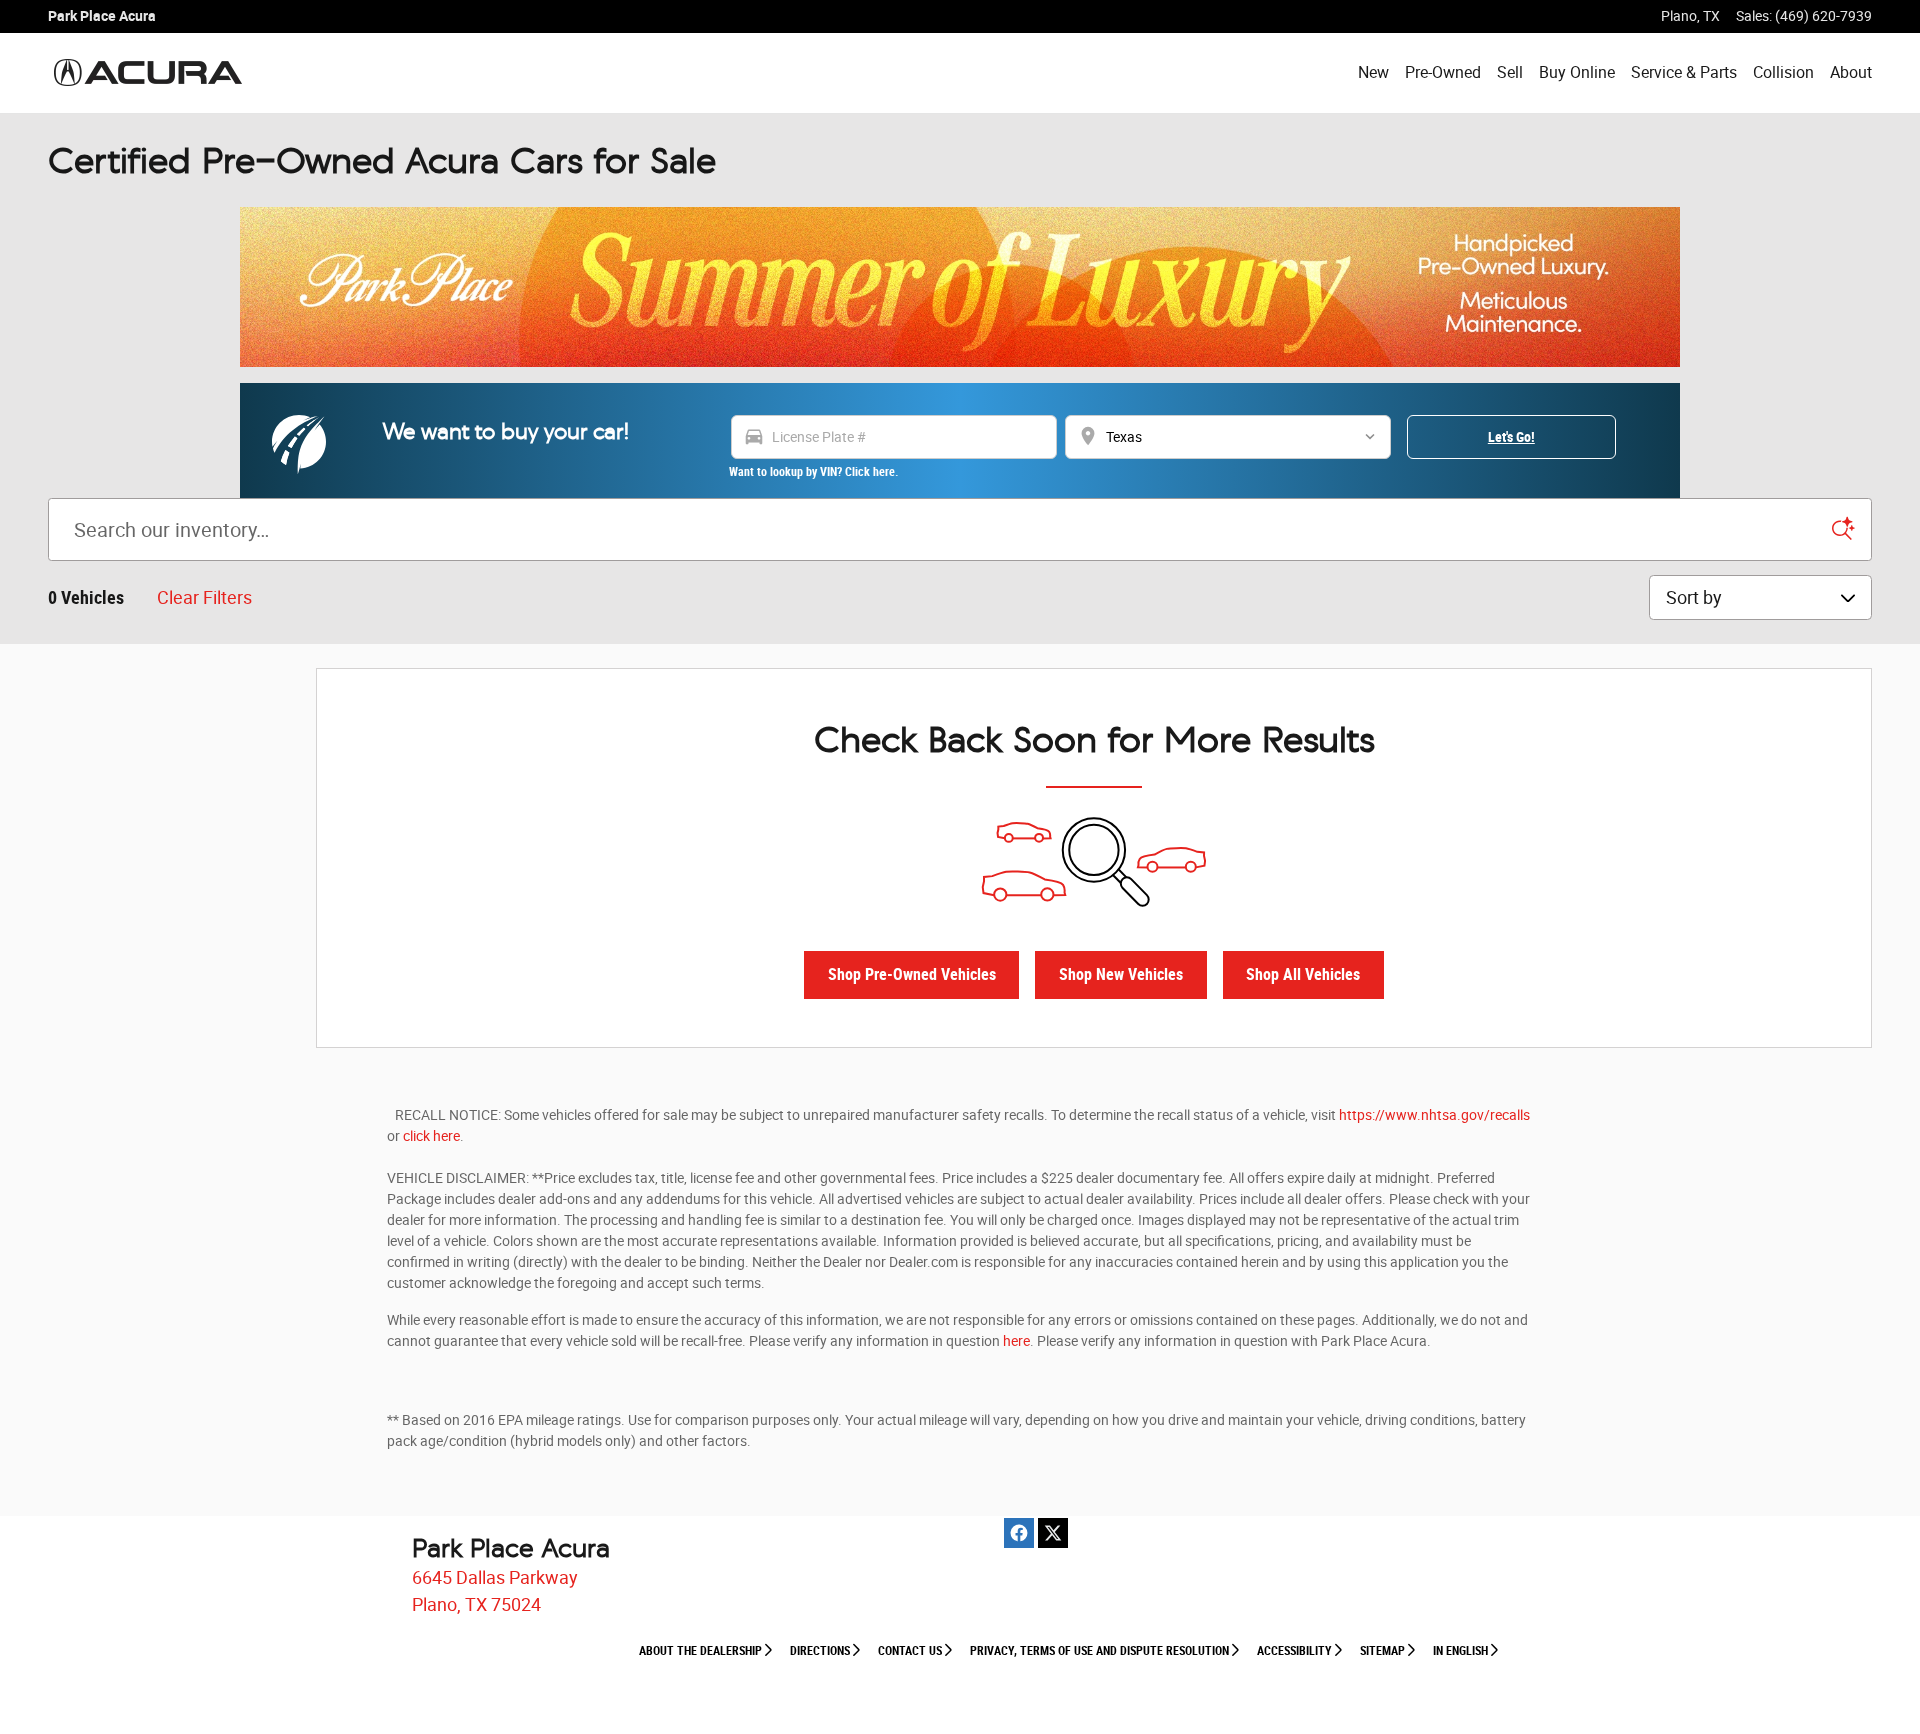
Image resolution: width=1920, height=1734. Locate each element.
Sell (1510, 72)
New (1373, 72)
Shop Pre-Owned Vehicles (912, 974)
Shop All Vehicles (1303, 974)
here (1016, 1341)
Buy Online (1577, 72)
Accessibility (1294, 1651)
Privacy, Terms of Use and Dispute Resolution (1099, 1651)
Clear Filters (204, 597)
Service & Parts (1684, 72)
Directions (820, 1651)
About (1851, 72)
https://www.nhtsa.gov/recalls (1434, 1115)
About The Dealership (700, 1651)
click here (431, 1136)
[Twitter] (1053, 1533)
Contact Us (910, 1651)
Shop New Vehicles (1121, 974)
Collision (1783, 72)
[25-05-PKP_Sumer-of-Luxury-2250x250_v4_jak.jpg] (960, 287)
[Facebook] (1019, 1533)
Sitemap (1382, 1651)
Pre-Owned (1443, 72)
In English (1460, 1651)
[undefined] (960, 287)
